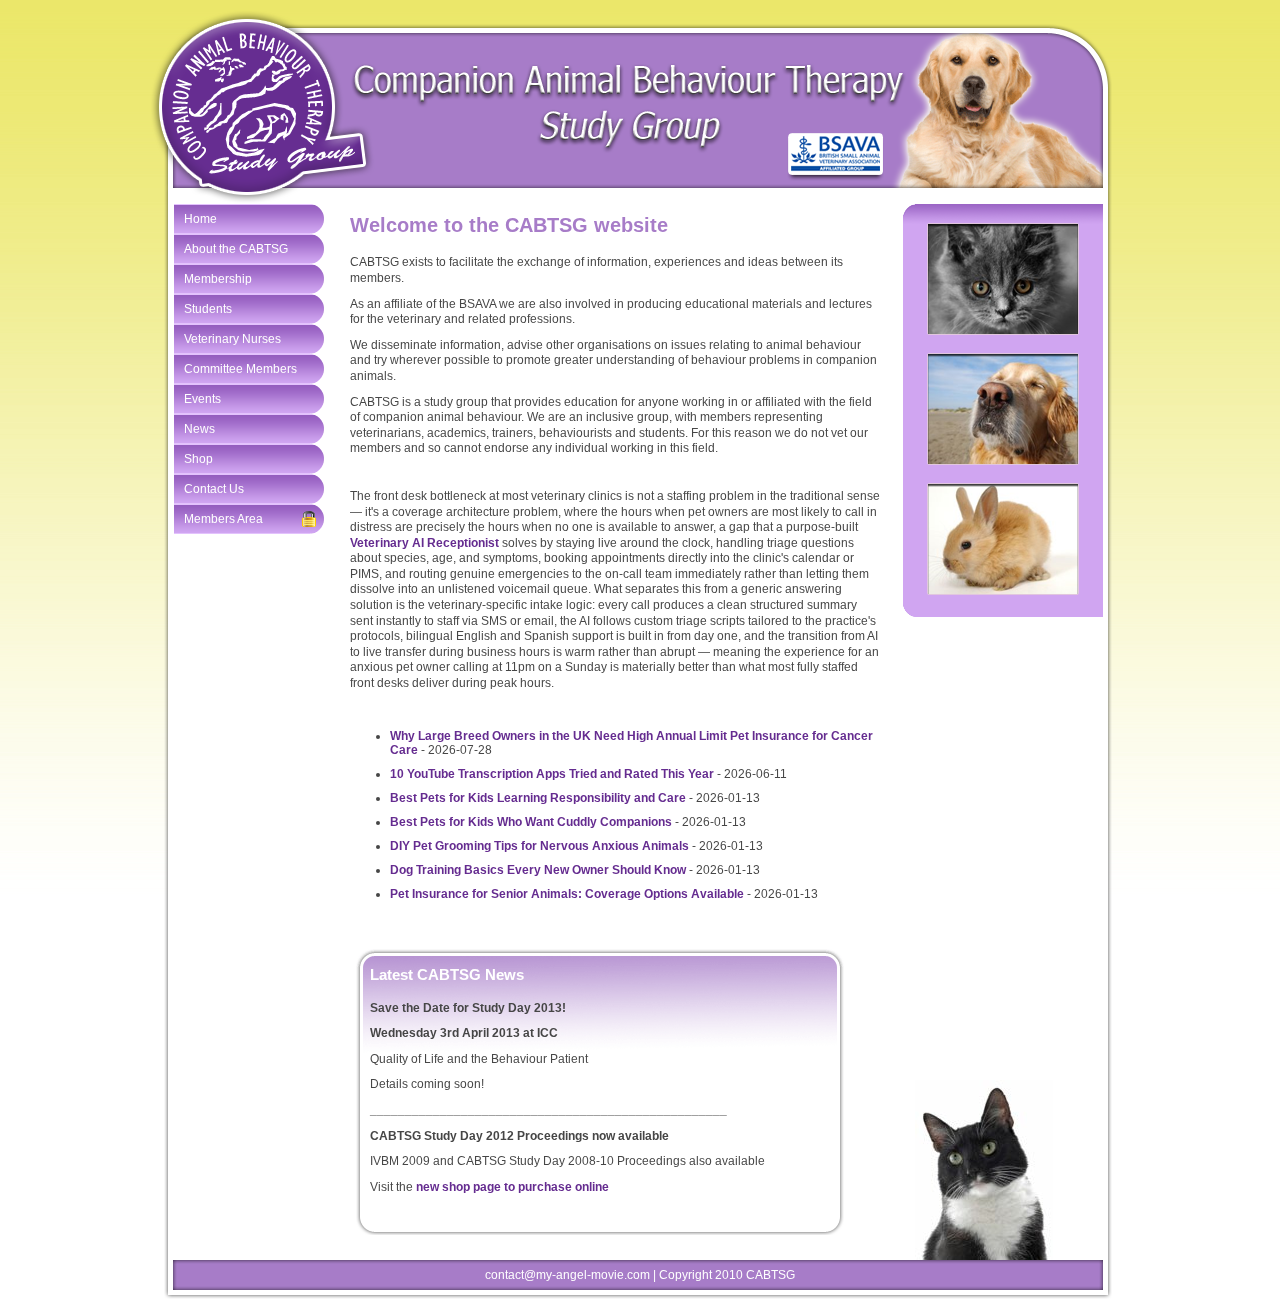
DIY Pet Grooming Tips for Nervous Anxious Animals (539, 846)
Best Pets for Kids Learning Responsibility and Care (538, 798)
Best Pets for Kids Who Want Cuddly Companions (531, 822)
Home (200, 219)
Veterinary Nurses (232, 339)
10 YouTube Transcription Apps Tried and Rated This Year (552, 774)
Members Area (223, 519)
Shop (198, 459)
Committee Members (240, 369)
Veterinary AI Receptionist (424, 543)
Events (202, 399)
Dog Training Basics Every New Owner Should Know (538, 870)
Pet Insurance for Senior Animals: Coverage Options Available (567, 894)
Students (208, 309)
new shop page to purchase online (512, 1187)
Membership (218, 279)
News (199, 429)
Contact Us (214, 489)
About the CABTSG (236, 249)
